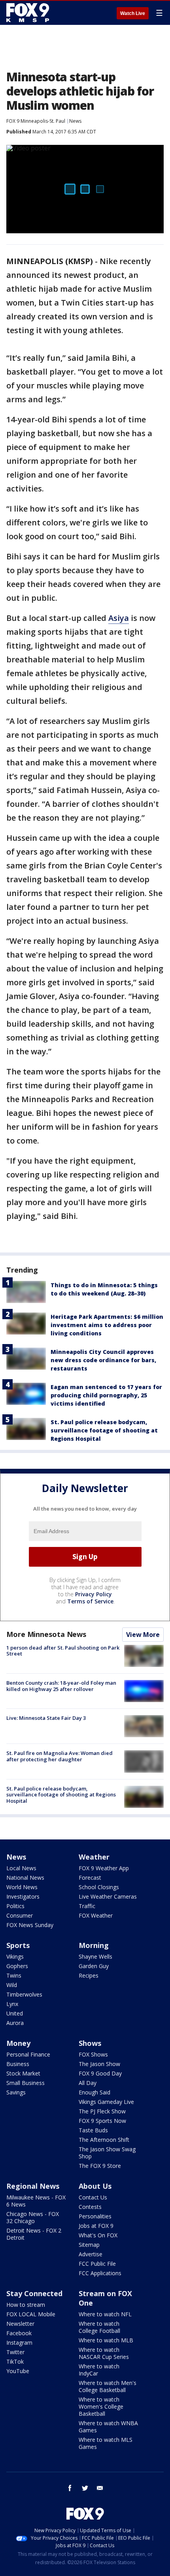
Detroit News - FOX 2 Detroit (34, 2234)
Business (18, 2064)
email (100, 2488)
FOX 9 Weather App (104, 1868)
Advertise (91, 2254)
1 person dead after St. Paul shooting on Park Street (63, 1651)
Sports (18, 1945)
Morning (94, 1945)
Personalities (95, 2216)
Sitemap (89, 2245)
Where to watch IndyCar (99, 2370)
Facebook (19, 2333)
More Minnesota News (46, 1634)
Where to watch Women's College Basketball (101, 2406)
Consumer (20, 1915)
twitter (85, 2488)
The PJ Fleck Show (102, 2111)
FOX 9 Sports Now (102, 2121)
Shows (90, 2043)
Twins (14, 1975)
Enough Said (94, 2092)
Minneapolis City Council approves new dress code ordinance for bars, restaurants (103, 1360)
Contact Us (93, 2197)
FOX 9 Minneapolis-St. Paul (36, 121)
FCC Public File (97, 2264)
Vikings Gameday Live (106, 2102)
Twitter (15, 2352)
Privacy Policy (93, 1594)
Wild (12, 1985)
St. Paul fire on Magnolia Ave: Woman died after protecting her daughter (59, 1756)
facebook (70, 2488)
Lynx (12, 2004)
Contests (90, 2207)
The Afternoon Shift (104, 2140)
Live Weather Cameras (108, 1896)
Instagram (19, 2343)
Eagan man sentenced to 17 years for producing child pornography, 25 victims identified (106, 1395)
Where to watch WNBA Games (108, 2427)
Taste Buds (93, 2130)
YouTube (18, 2371)
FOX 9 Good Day (100, 2073)
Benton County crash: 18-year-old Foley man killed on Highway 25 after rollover (61, 1686)
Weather (94, 1857)
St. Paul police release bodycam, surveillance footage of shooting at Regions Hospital (104, 1430)
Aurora (15, 2023)
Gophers (17, 1966)
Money (18, 2043)
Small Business (25, 2083)
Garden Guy (94, 1966)
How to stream (26, 2305)
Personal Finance (28, 2054)
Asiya (119, 618)
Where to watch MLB (106, 2340)
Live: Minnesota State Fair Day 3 (46, 1718)
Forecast (90, 1878)
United (15, 2013)
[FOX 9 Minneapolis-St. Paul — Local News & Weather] (29, 13)
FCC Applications (100, 2273)
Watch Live (133, 13)
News (75, 121)
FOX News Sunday (30, 1925)
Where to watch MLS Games (106, 2443)
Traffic (87, 1906)
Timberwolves (24, 1994)
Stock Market (23, 2073)
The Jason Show (99, 2064)
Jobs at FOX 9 (96, 2226)
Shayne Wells (95, 1956)
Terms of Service (90, 1601)
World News (22, 1887)
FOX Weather (96, 1915)
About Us (95, 2186)
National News (25, 1878)
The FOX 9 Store (100, 2166)
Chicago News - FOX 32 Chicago (33, 2217)
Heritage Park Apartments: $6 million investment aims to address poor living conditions (107, 1325)
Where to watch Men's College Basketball (108, 2386)
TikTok (15, 2361)
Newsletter (20, 2324)
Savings (16, 2092)
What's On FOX (98, 2235)
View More (143, 1635)
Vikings (15, 1956)
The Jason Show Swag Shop (107, 2153)
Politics (15, 1906)
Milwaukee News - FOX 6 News (36, 2201)
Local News (21, 1868)
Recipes (89, 1975)
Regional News (33, 2186)
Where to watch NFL (105, 2314)
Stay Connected (34, 2293)
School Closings (99, 1887)
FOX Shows (93, 2054)
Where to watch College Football (99, 2327)
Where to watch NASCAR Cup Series (104, 2353)
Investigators (23, 1896)
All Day (88, 2083)
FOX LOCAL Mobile (31, 2314)
